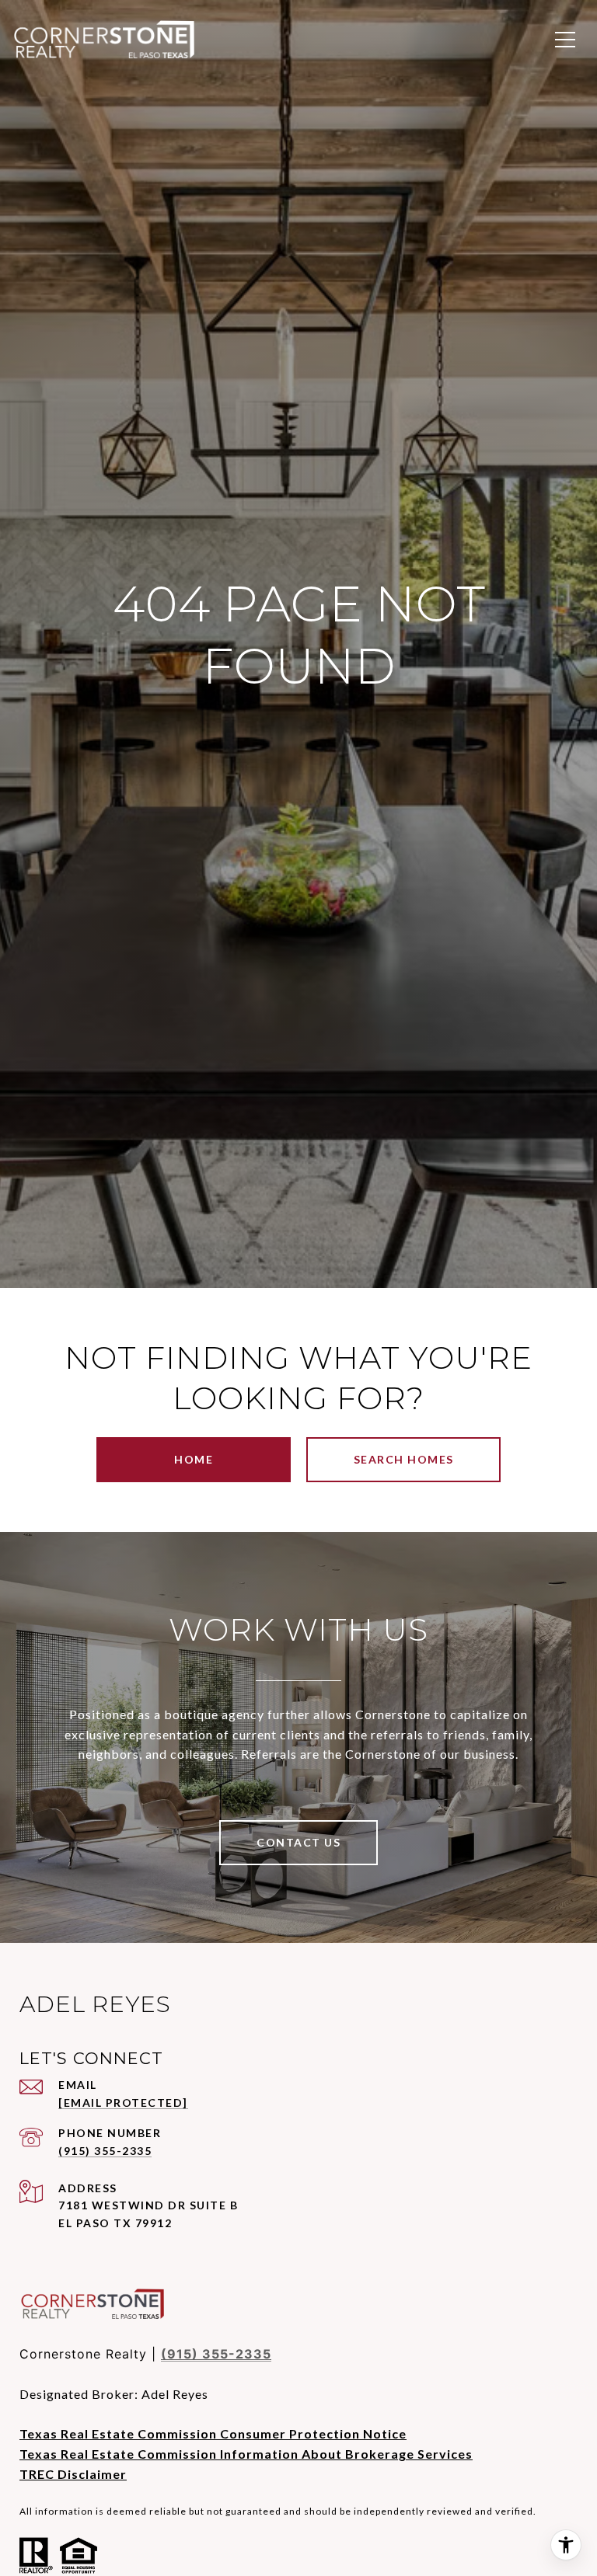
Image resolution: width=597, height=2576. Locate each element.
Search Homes (404, 1459)
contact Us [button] (298, 1842)
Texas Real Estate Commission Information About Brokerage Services (246, 2454)
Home (194, 1459)
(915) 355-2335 (105, 2151)
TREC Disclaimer (73, 2474)
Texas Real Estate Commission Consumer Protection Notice (213, 2433)
